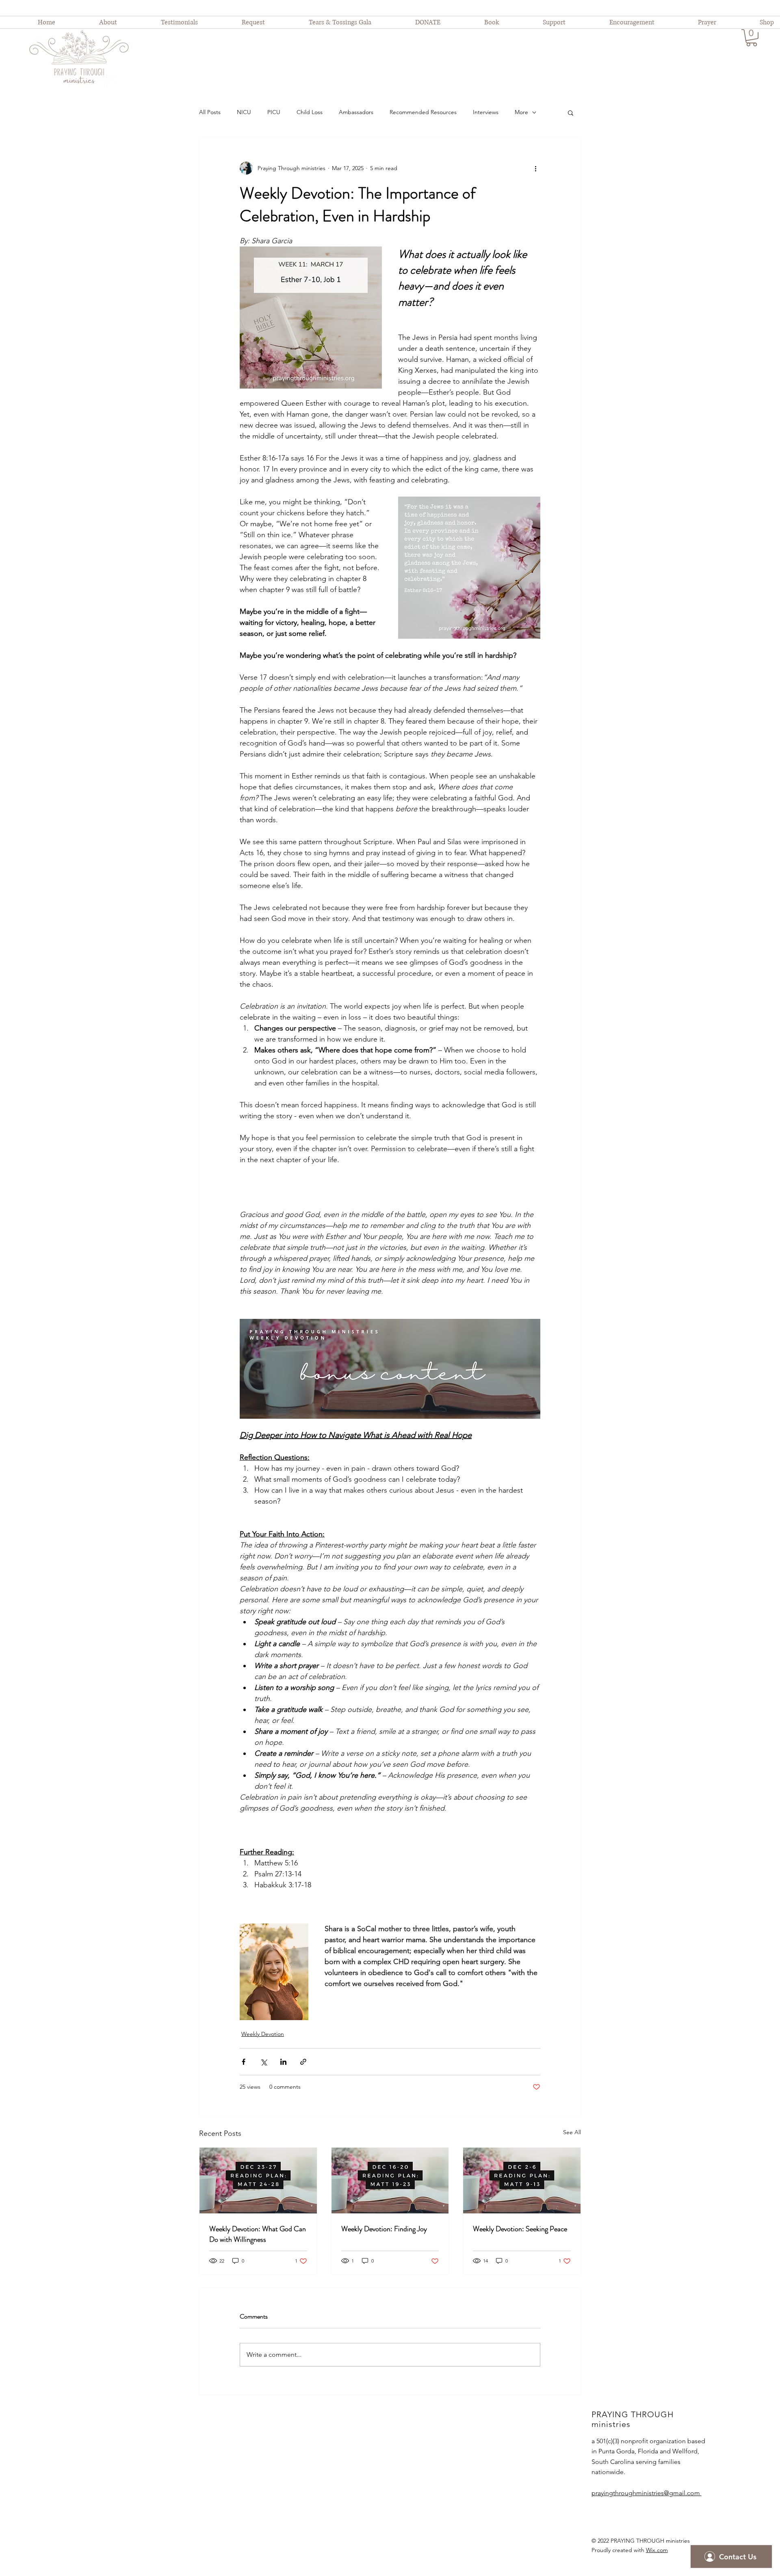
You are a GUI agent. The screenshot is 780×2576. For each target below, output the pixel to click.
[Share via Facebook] (244, 2062)
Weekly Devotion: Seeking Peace (520, 2229)
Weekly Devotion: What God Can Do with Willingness (258, 2234)
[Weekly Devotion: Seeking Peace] (522, 2181)
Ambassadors (356, 112)
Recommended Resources (423, 112)
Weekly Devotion (263, 2034)
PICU (274, 112)
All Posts (210, 112)
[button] (752, 38)
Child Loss (310, 112)
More (521, 112)
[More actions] (535, 168)
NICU (244, 112)
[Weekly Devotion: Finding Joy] (390, 2181)
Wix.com (657, 2550)
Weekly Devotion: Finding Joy (384, 2229)
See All (572, 2132)
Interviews (486, 112)
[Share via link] (303, 2062)
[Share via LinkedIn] (283, 2062)
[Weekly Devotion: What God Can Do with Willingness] (258, 2181)
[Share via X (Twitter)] (263, 2062)
